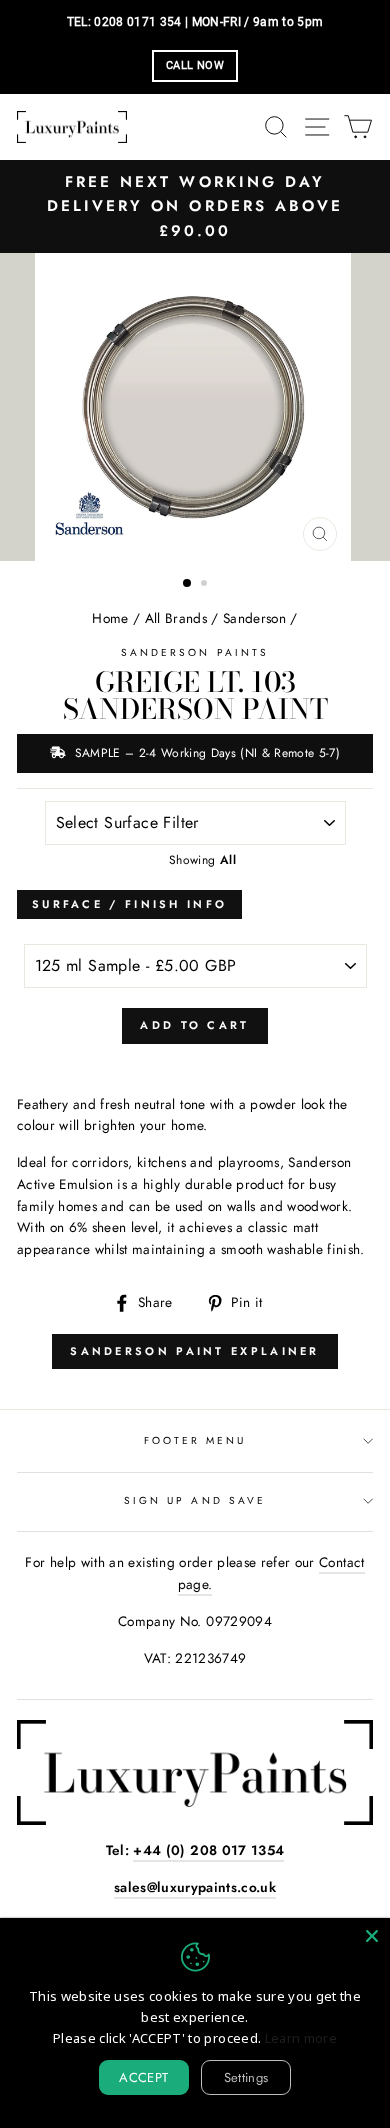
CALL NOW (195, 65)
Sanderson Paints (195, 652)
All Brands (176, 618)
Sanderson (254, 618)
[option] (195, 206)
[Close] (372, 1936)
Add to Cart (194, 1025)
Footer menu (195, 1440)
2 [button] (206, 585)
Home (110, 618)
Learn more (301, 2038)
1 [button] (188, 584)
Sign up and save (195, 1500)
